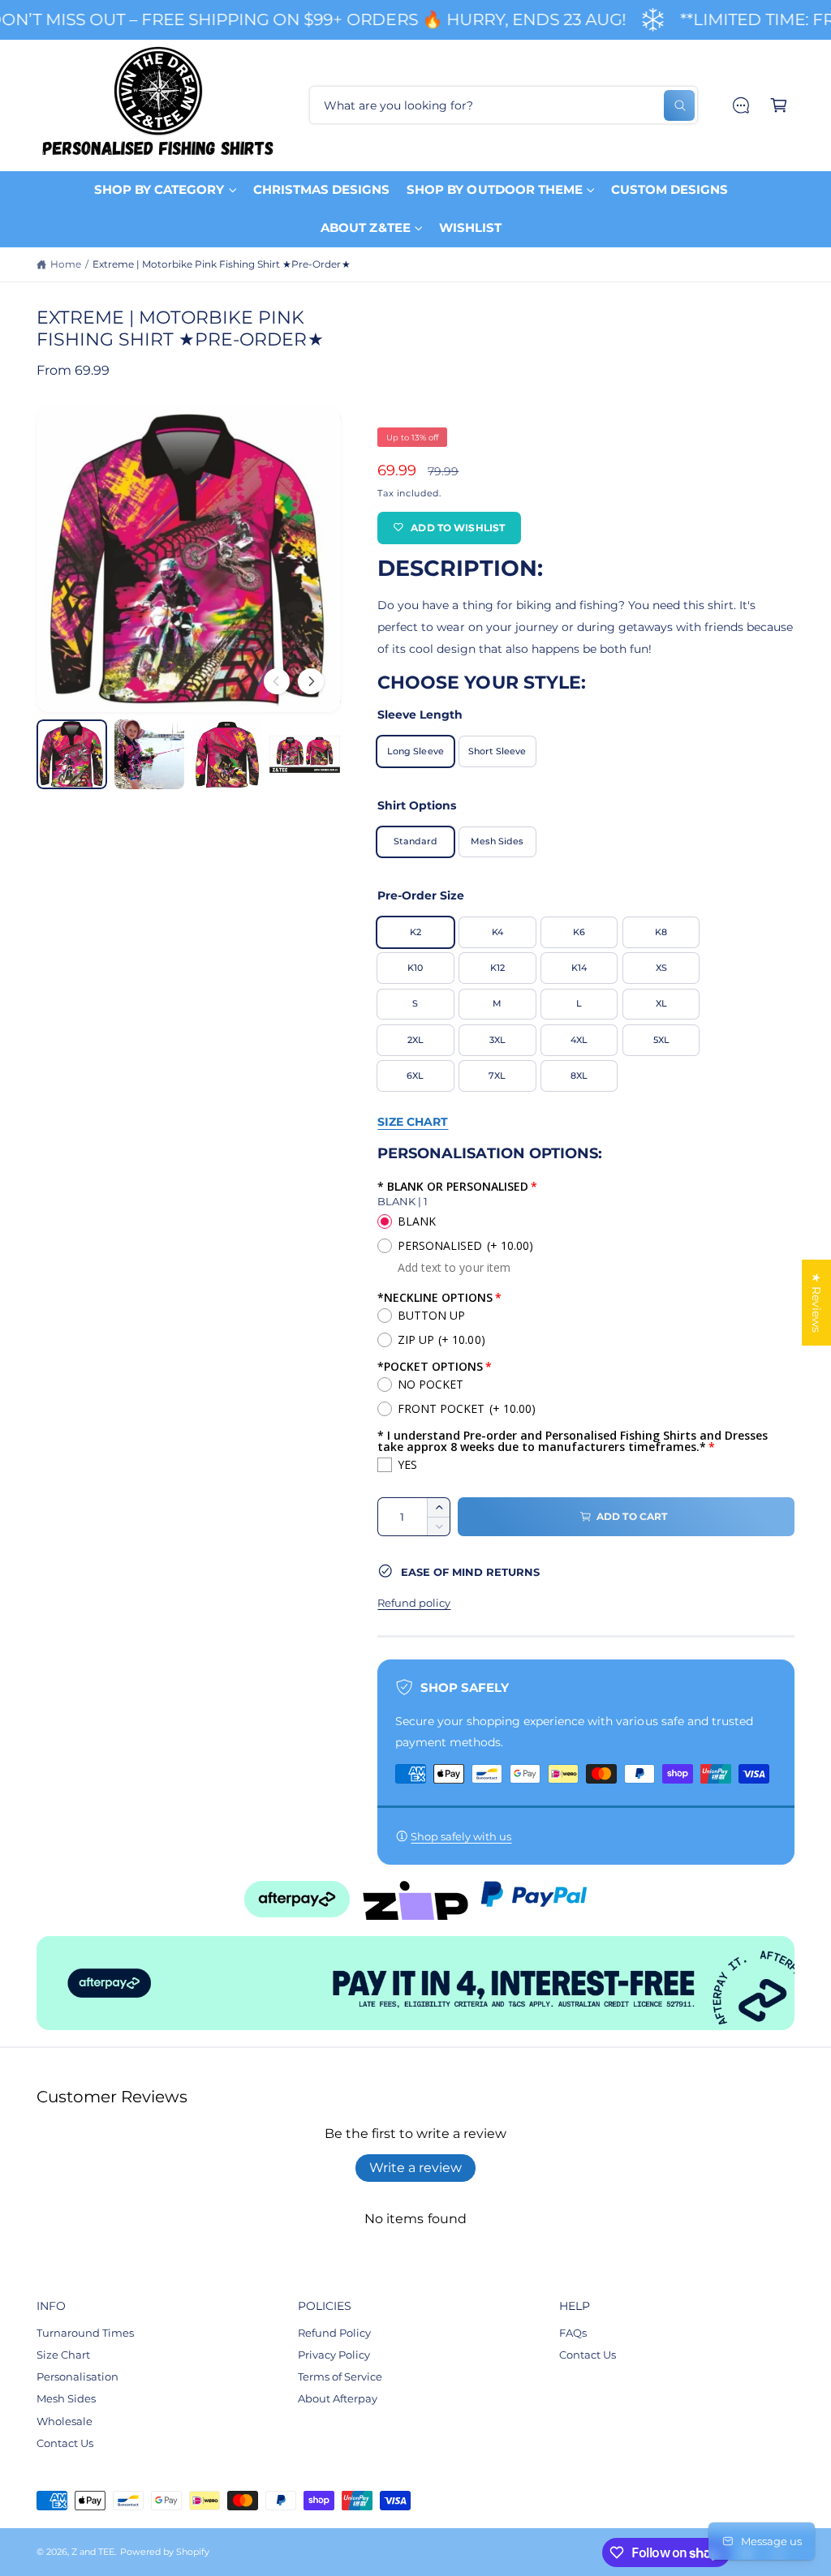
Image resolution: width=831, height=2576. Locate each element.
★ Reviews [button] (816, 1303)
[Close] (591, 1171)
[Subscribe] (553, 1374)
